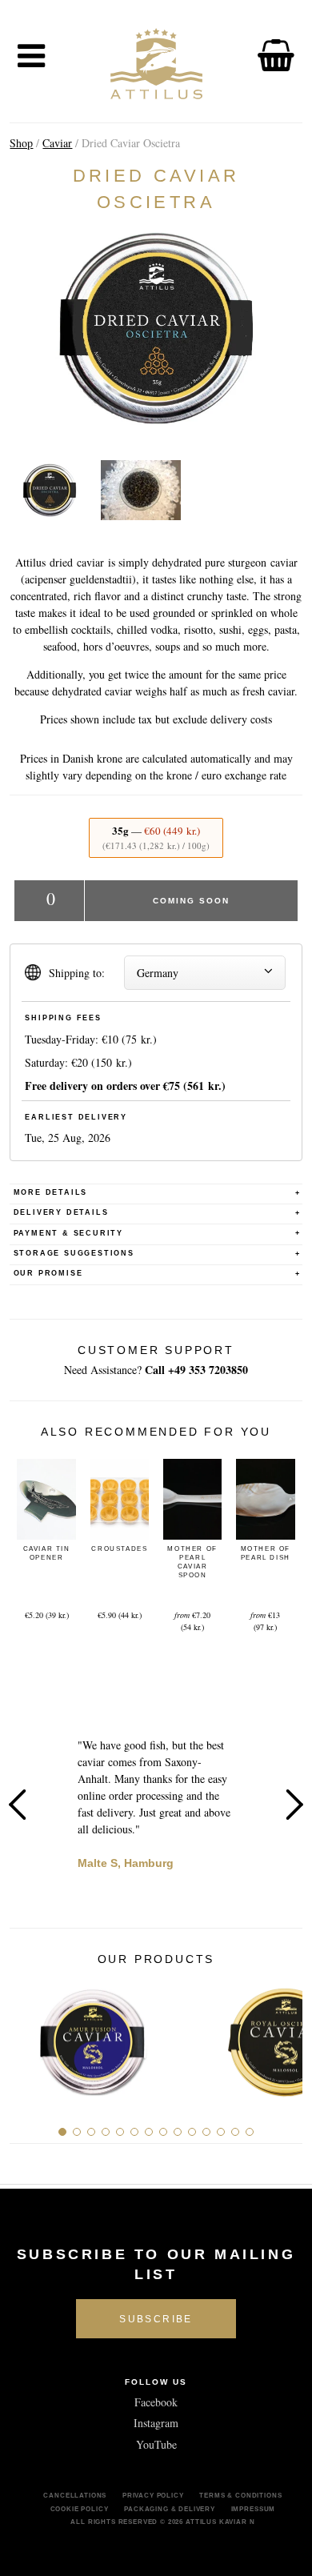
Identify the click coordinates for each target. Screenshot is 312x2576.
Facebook (156, 2402)
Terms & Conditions (240, 2495)
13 (235, 2132)
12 (221, 2132)
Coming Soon (191, 901)
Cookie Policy (80, 2509)
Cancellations (75, 2495)
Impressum (254, 2509)
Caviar (57, 143)
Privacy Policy (153, 2495)
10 (192, 2132)
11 (206, 2132)
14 (250, 2132)
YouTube (156, 2444)
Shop (21, 143)
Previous (18, 1805)
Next (294, 1805)
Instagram (156, 2423)
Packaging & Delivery (170, 2509)
